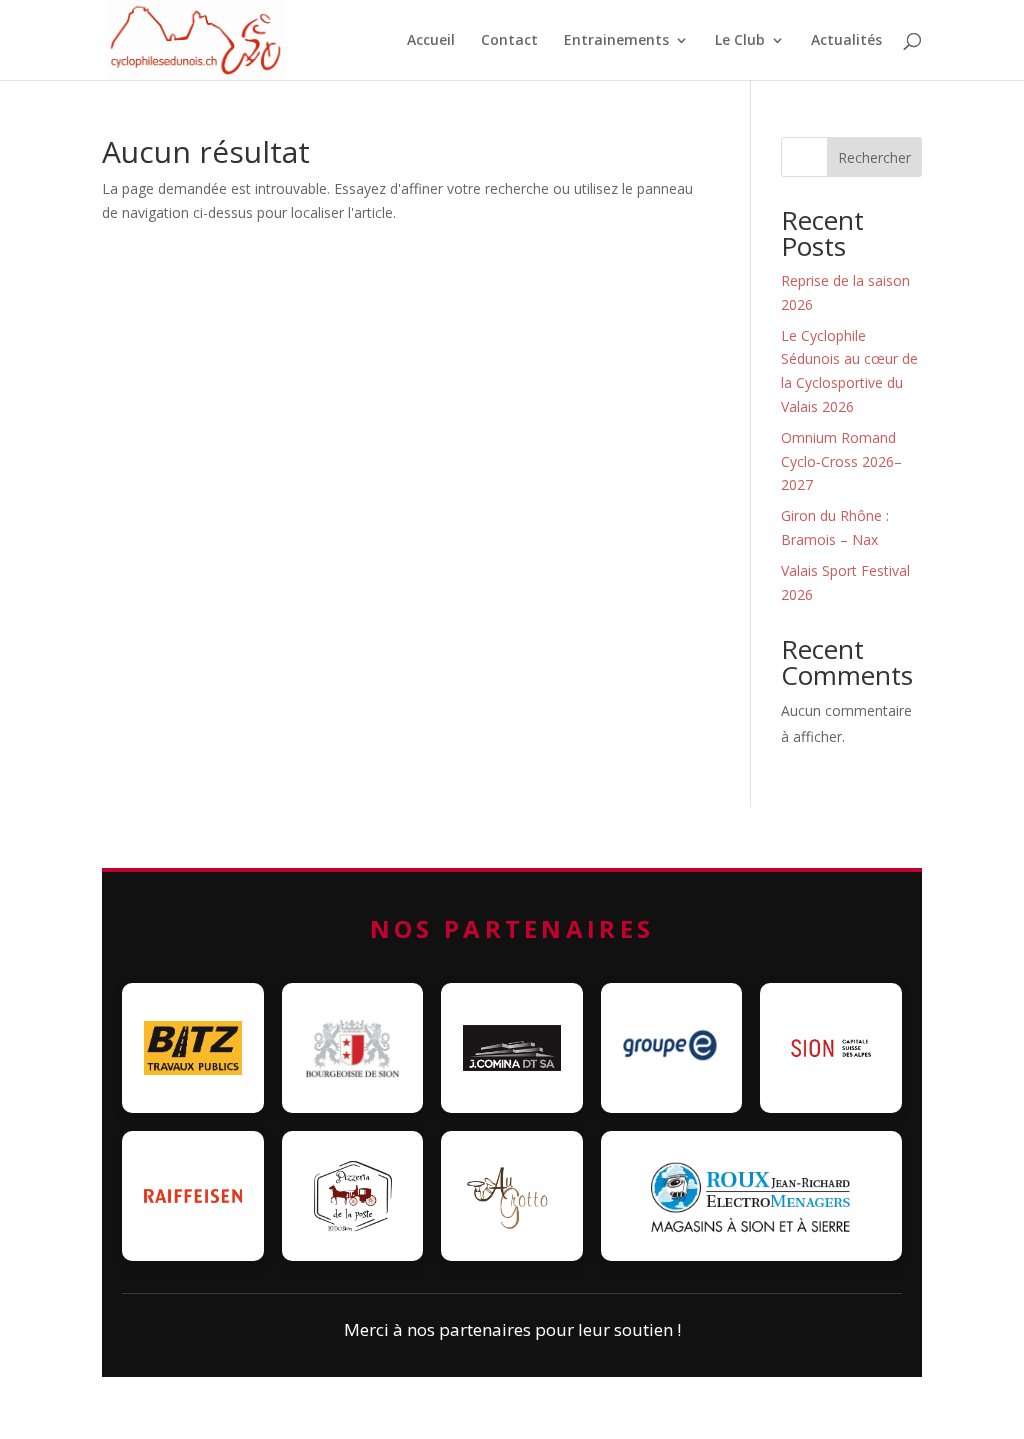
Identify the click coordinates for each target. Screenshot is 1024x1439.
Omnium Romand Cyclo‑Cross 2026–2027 (841, 461)
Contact (509, 41)
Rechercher (874, 157)
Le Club (740, 41)
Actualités (846, 41)
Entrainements (616, 41)
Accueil (431, 41)
